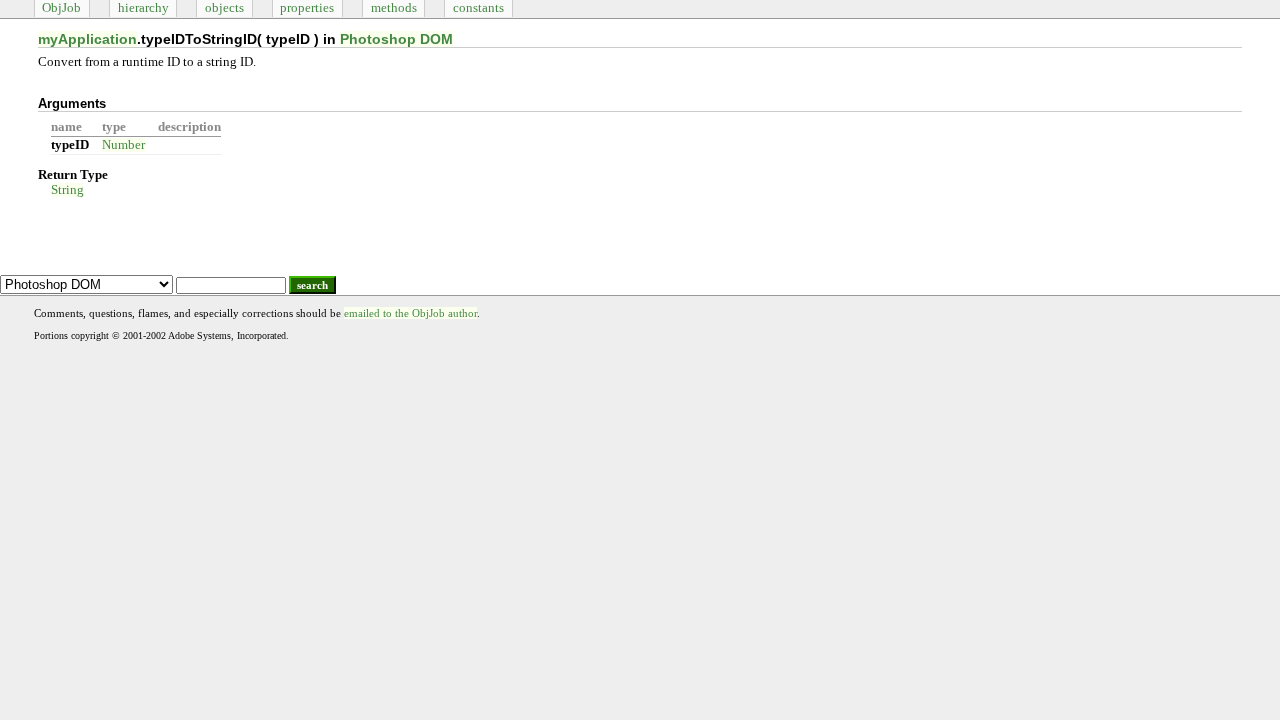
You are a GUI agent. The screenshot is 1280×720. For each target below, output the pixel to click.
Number (123, 145)
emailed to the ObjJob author (410, 313)
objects (224, 8)
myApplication (87, 39)
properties (307, 8)
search (312, 285)
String (67, 190)
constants (478, 8)
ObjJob (61, 8)
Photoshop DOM (396, 39)
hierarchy (143, 8)
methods (394, 8)
